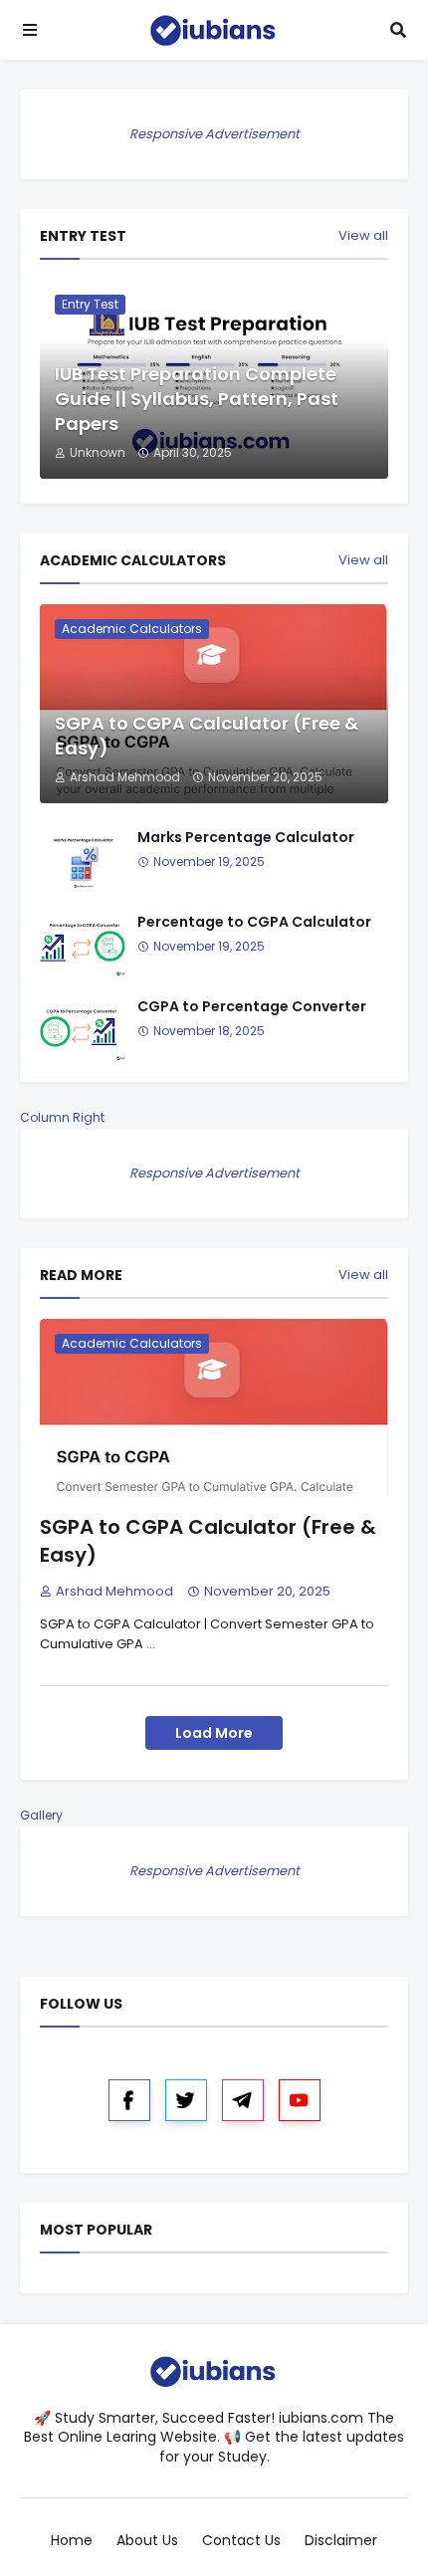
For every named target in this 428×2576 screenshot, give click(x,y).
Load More (214, 1733)
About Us (147, 2541)
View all (363, 236)
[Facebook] (129, 2100)
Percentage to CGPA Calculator (254, 922)
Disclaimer (341, 2541)
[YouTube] (300, 2100)
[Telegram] (243, 2100)
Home (72, 2541)
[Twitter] (186, 2100)
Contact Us (241, 2541)
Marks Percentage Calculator (246, 838)
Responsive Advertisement (214, 134)
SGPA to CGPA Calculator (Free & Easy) (207, 736)
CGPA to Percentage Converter (252, 1007)
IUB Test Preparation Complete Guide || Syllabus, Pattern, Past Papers (197, 399)
